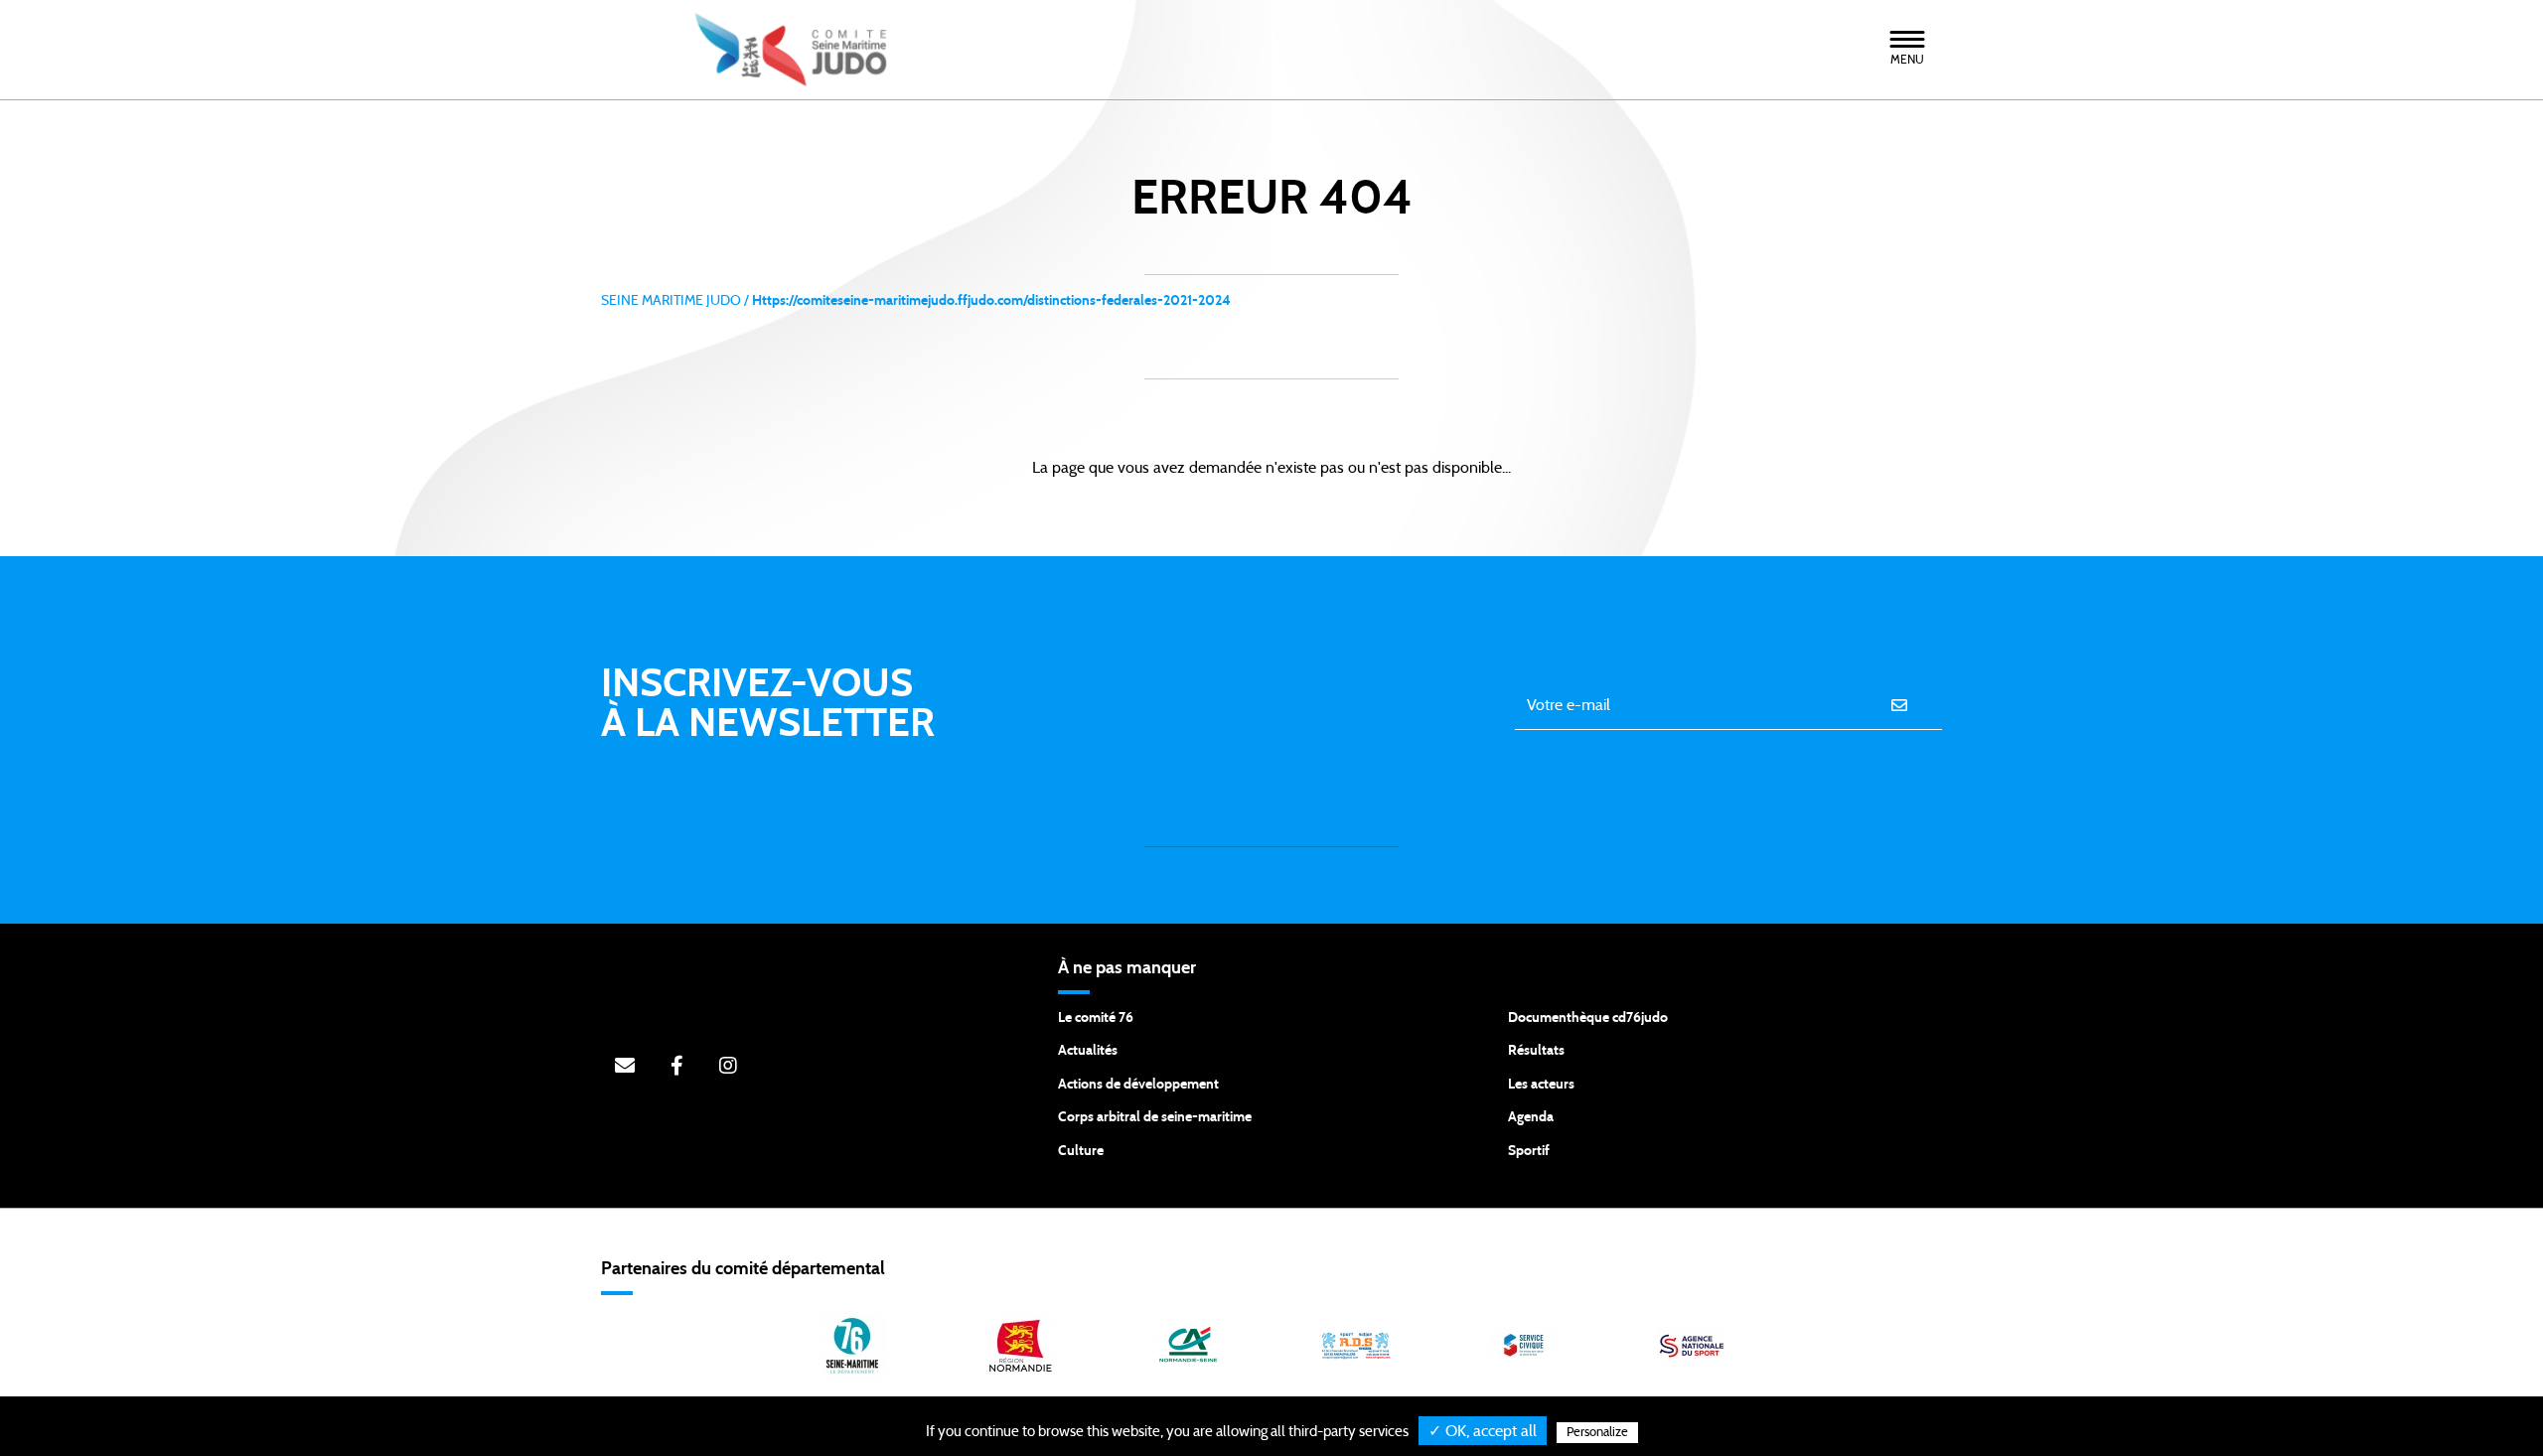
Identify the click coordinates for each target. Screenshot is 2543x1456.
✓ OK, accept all (1483, 1431)
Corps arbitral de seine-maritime (1155, 1117)
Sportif (1529, 1151)
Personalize (1597, 1433)
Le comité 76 (1096, 1018)
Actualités (1088, 1051)
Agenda (1531, 1117)
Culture (1081, 1151)
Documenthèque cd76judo (1588, 1018)
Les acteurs (1541, 1085)
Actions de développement (1138, 1085)
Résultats (1536, 1051)
